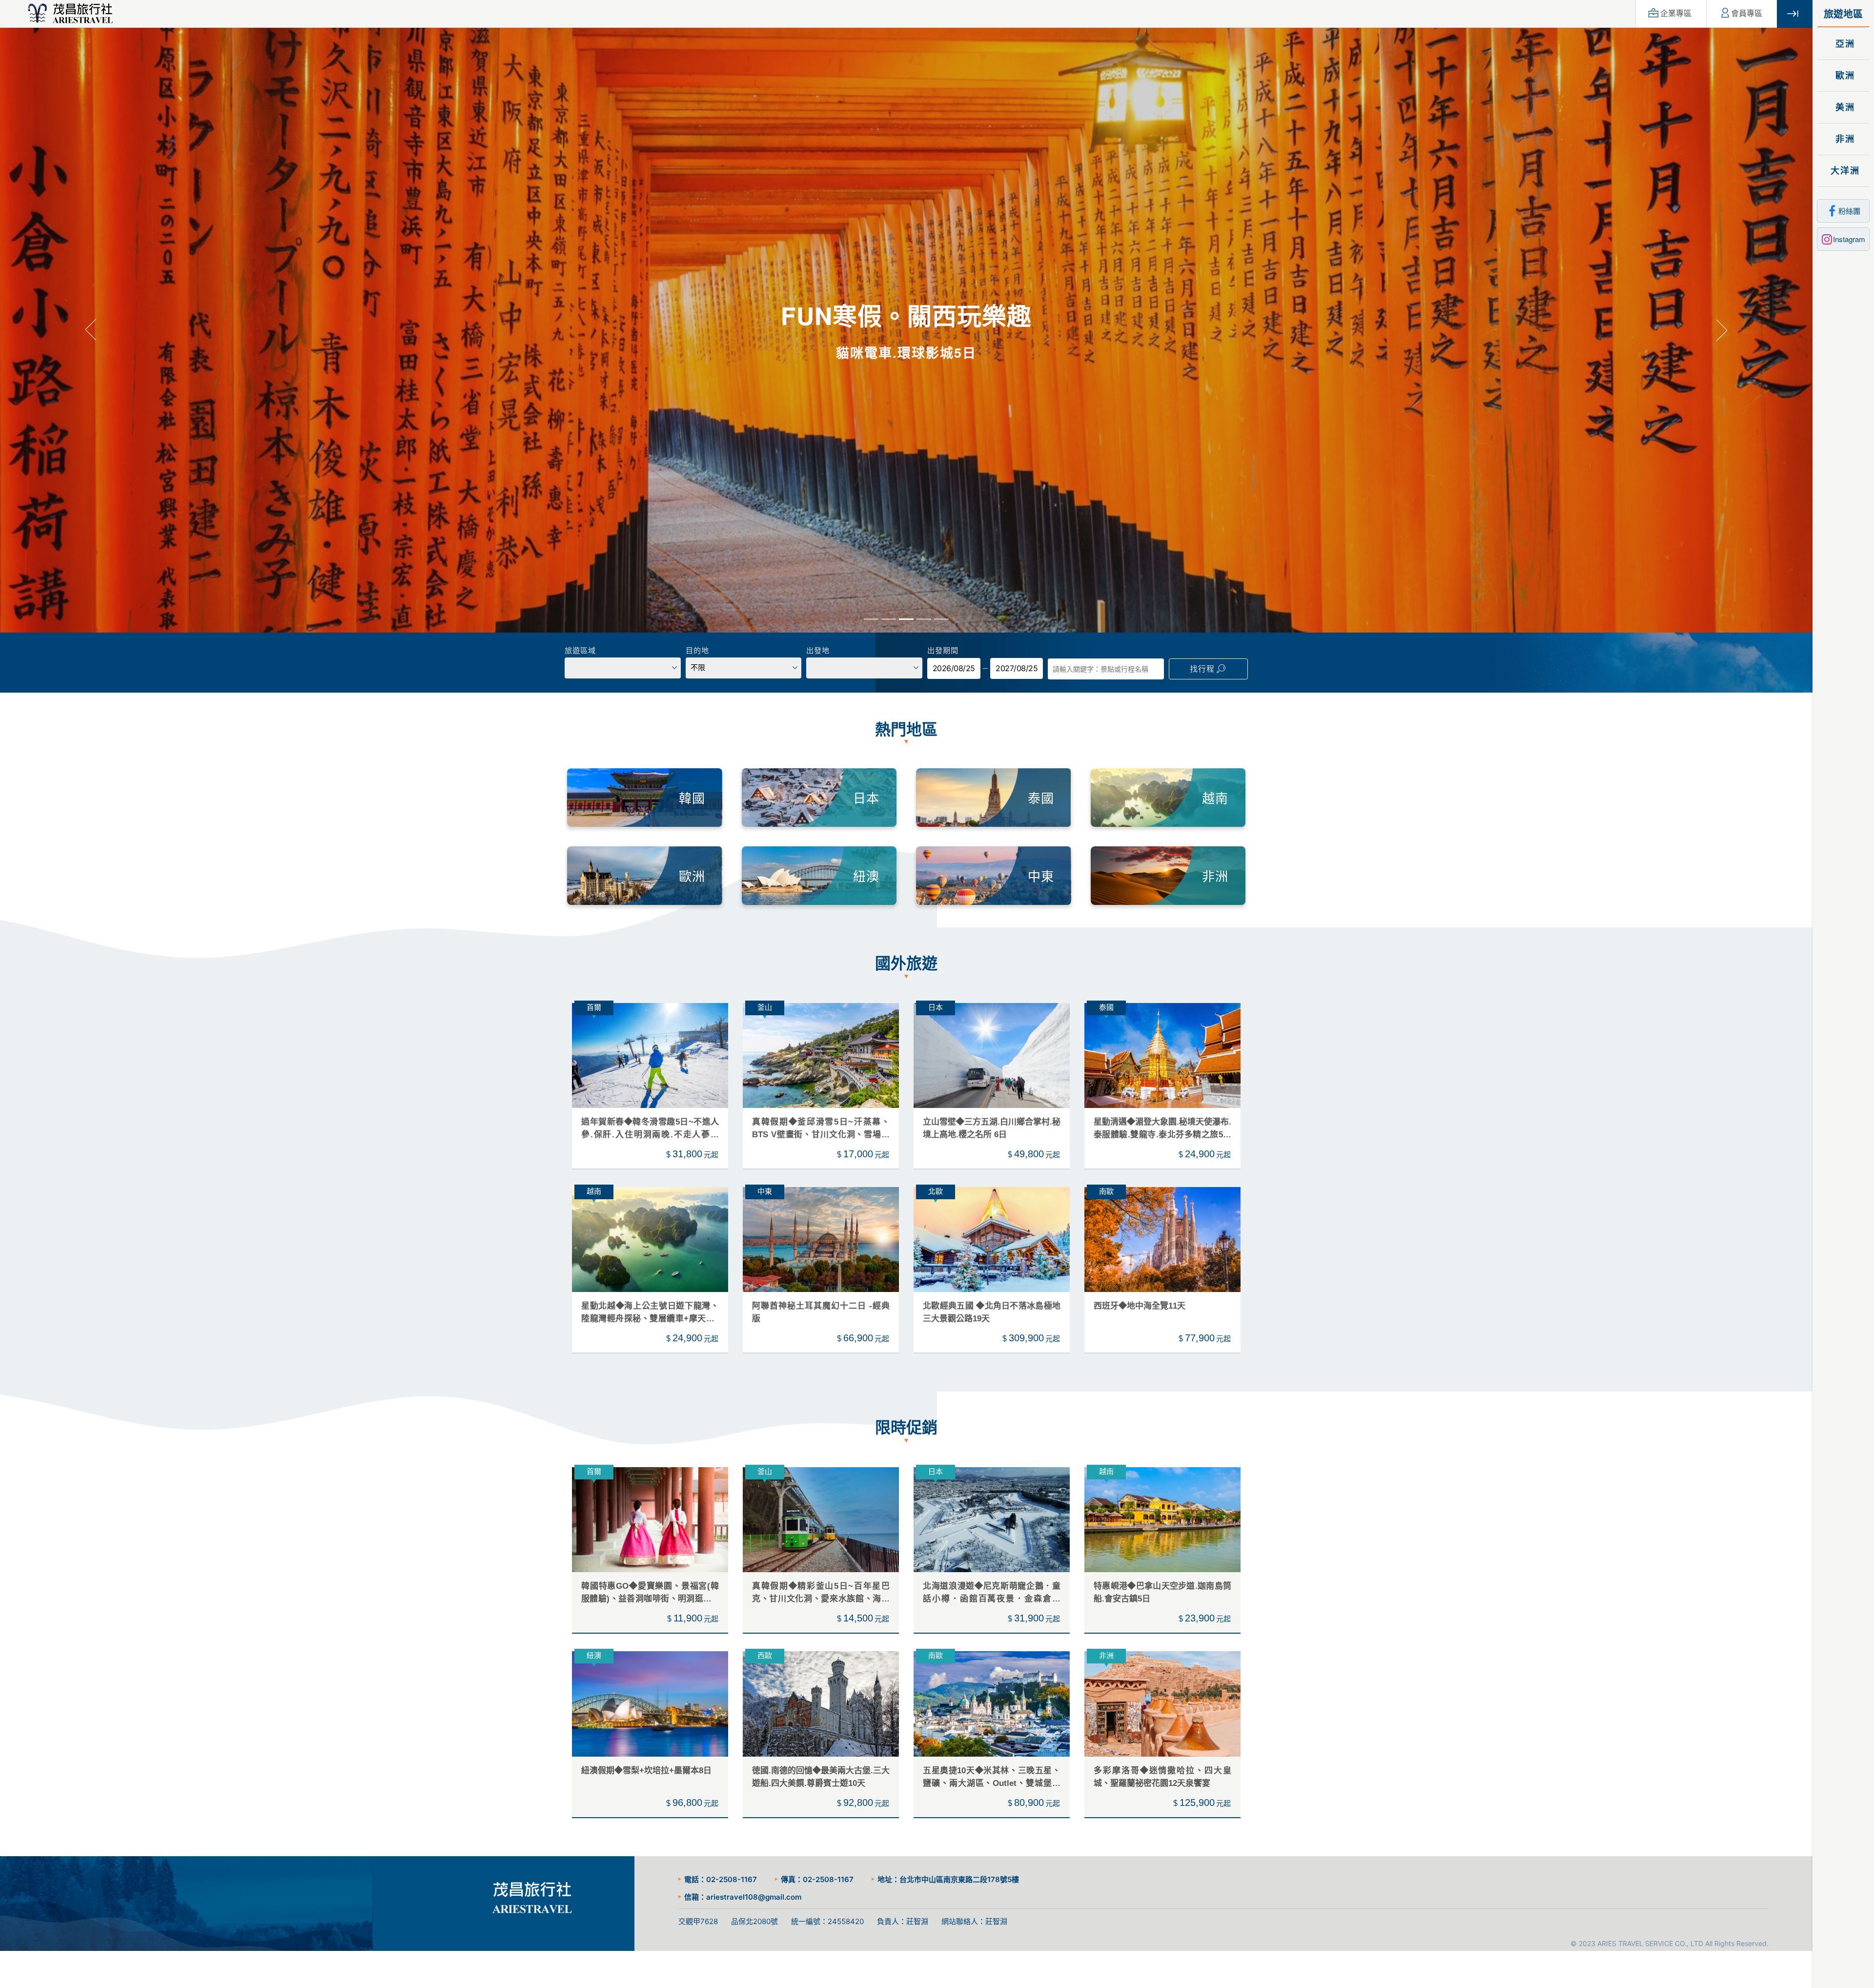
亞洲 (1843, 44)
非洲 (1843, 139)
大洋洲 (1843, 171)
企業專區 (1676, 13)
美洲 (1843, 107)
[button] (91, 329)
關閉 (1795, 14)
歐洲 (1843, 76)
